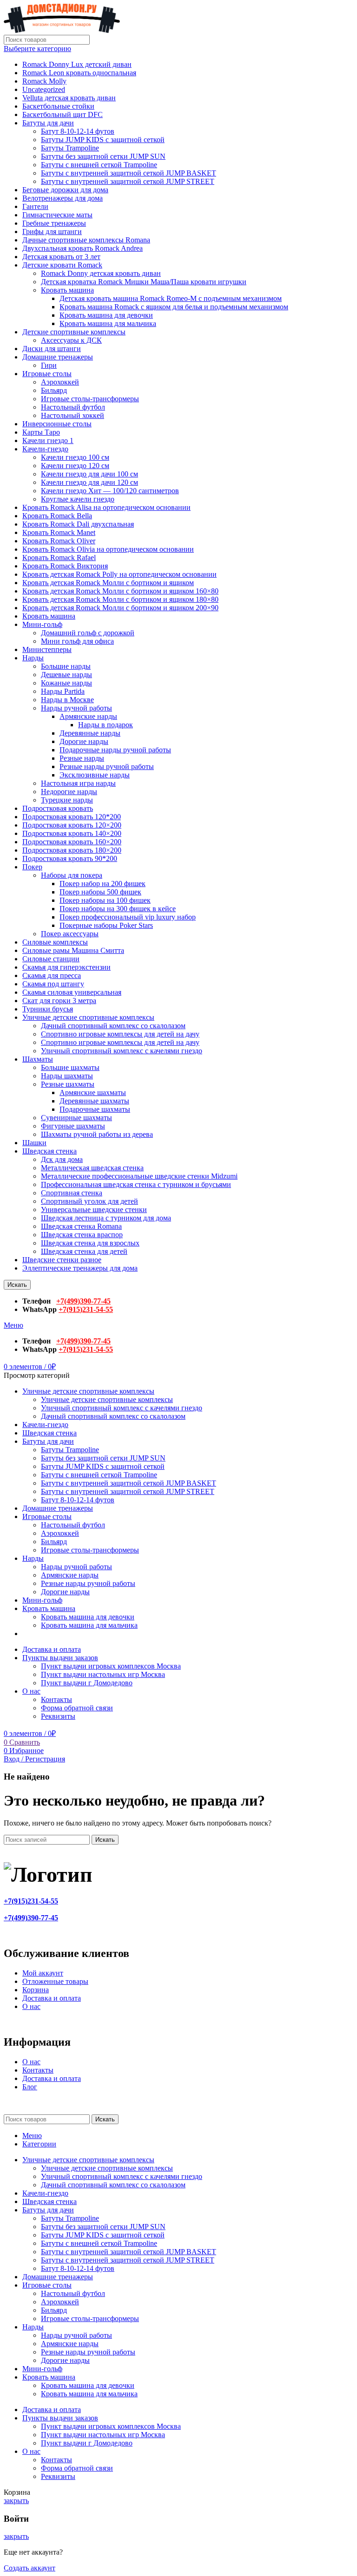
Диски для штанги (52, 349)
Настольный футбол (73, 407)
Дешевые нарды (66, 675)
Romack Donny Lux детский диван (77, 64)
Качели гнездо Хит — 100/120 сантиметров (110, 491)
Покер (32, 867)
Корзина (36, 1990)
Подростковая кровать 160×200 (72, 842)
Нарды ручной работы (76, 708)
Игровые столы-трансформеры (90, 399)
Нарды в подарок (106, 725)
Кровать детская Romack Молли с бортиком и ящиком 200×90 (120, 608)
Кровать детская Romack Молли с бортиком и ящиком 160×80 (120, 591)
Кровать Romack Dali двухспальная (78, 524)
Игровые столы (47, 374)
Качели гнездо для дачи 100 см (89, 474)
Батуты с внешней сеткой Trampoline (99, 165)
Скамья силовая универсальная (72, 992)
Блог (30, 2087)
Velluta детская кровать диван (69, 98)
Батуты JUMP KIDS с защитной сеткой (103, 140)
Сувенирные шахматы (76, 1118)
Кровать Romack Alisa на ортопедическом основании (106, 507)
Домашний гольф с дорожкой (88, 633)
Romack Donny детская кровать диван (101, 273)
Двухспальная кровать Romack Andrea (83, 248)
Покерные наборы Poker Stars (106, 925)
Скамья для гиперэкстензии (66, 967)
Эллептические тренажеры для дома (80, 1268)
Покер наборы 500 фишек (100, 892)
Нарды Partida (63, 691)
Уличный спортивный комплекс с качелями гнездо (122, 1051)
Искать (17, 1285)
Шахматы (38, 1059)
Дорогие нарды (84, 741)
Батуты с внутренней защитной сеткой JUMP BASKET (129, 173)
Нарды (33, 658)
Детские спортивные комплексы (74, 332)
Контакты (56, 1699)
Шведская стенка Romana (81, 1226)
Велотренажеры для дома (63, 198)
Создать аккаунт (30, 2568)
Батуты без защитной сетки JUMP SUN (103, 156)
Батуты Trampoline (70, 148)
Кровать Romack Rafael (59, 558)
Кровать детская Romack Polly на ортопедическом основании (119, 574)
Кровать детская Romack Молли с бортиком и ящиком (108, 583)
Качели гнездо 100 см (75, 457)
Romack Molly (44, 81)
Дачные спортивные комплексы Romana (86, 240)
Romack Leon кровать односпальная (79, 73)
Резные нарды (82, 758)
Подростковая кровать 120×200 (72, 825)
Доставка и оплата (52, 1998)
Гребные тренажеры (54, 223)
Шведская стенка (50, 1151)
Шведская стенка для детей (84, 1251)
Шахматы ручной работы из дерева (97, 1134)
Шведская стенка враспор (82, 1235)
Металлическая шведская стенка (92, 1168)
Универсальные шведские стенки (94, 1210)
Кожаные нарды (66, 683)
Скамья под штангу (53, 984)
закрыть (16, 2501)
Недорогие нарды (69, 792)
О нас (31, 2006)
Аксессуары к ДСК (71, 340)
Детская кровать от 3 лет (61, 257)
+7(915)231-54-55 (86, 1309)
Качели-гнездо (45, 449)
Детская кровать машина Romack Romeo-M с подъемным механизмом (171, 298)
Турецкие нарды (67, 800)
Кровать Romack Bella (57, 516)
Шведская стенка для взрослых (90, 1243)
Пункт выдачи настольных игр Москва (103, 1674)
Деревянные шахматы (94, 1101)
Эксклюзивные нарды (95, 775)
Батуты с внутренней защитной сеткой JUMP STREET (128, 181)
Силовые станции (51, 959)
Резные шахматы (68, 1084)
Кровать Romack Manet (59, 532)
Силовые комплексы (55, 942)
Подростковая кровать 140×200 (72, 833)
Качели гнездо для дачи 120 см (89, 482)
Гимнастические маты (57, 215)
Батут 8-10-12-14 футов (78, 131)
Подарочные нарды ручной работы (115, 750)
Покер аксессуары (70, 934)
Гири (49, 365)
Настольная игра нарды (78, 783)
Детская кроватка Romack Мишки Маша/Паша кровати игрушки (144, 282)
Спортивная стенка (72, 1193)
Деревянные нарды (90, 733)
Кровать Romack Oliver (59, 541)
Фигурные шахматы (73, 1126)
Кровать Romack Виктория (65, 566)
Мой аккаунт (43, 1973)
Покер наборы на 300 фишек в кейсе (118, 909)
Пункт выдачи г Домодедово (87, 1683)
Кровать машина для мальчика (108, 323)
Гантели (35, 206)
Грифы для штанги (52, 232)
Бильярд (54, 390)
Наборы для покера (72, 875)
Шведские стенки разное (62, 1260)
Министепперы (47, 649)
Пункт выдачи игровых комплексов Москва (111, 1666)
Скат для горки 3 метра (59, 1001)
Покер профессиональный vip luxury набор (128, 917)
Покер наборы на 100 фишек (105, 900)
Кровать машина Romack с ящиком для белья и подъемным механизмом (174, 307)
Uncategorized (44, 89)
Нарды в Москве (67, 700)
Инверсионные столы (57, 424)
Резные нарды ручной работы (107, 766)
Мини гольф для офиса (77, 641)
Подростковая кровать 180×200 (72, 850)
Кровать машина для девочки (106, 315)
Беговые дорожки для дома (65, 190)
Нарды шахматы (67, 1076)
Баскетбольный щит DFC (63, 114)
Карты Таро (41, 432)
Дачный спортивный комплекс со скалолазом (113, 1026)
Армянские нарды (88, 716)
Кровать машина (67, 290)
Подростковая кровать (58, 808)
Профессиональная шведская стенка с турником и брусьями (136, 1184)
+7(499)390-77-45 (83, 1301)
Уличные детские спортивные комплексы (88, 1017)
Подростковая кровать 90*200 (70, 858)
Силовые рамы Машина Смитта (73, 950)
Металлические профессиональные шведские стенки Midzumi (139, 1176)
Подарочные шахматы (95, 1109)
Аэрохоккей (60, 382)
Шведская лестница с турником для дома (106, 1218)
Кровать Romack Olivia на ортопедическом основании (108, 549)
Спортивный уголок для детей (89, 1201)
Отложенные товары (55, 1981)
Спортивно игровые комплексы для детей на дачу (120, 1034)
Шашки (34, 1143)
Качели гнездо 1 (48, 440)
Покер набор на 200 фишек (102, 884)
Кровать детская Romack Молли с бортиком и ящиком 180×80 (120, 599)
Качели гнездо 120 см (75, 466)
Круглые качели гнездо (78, 499)
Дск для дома (62, 1159)
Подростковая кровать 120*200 (72, 817)
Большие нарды (66, 666)
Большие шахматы (70, 1067)
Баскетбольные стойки (58, 106)
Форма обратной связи (77, 1708)
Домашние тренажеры (58, 357)
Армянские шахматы (93, 1092)
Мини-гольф (42, 624)
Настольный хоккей (73, 415)
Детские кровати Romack (62, 265)
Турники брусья (48, 1009)
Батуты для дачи (48, 123)
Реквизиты (58, 1716)
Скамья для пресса (52, 975)
